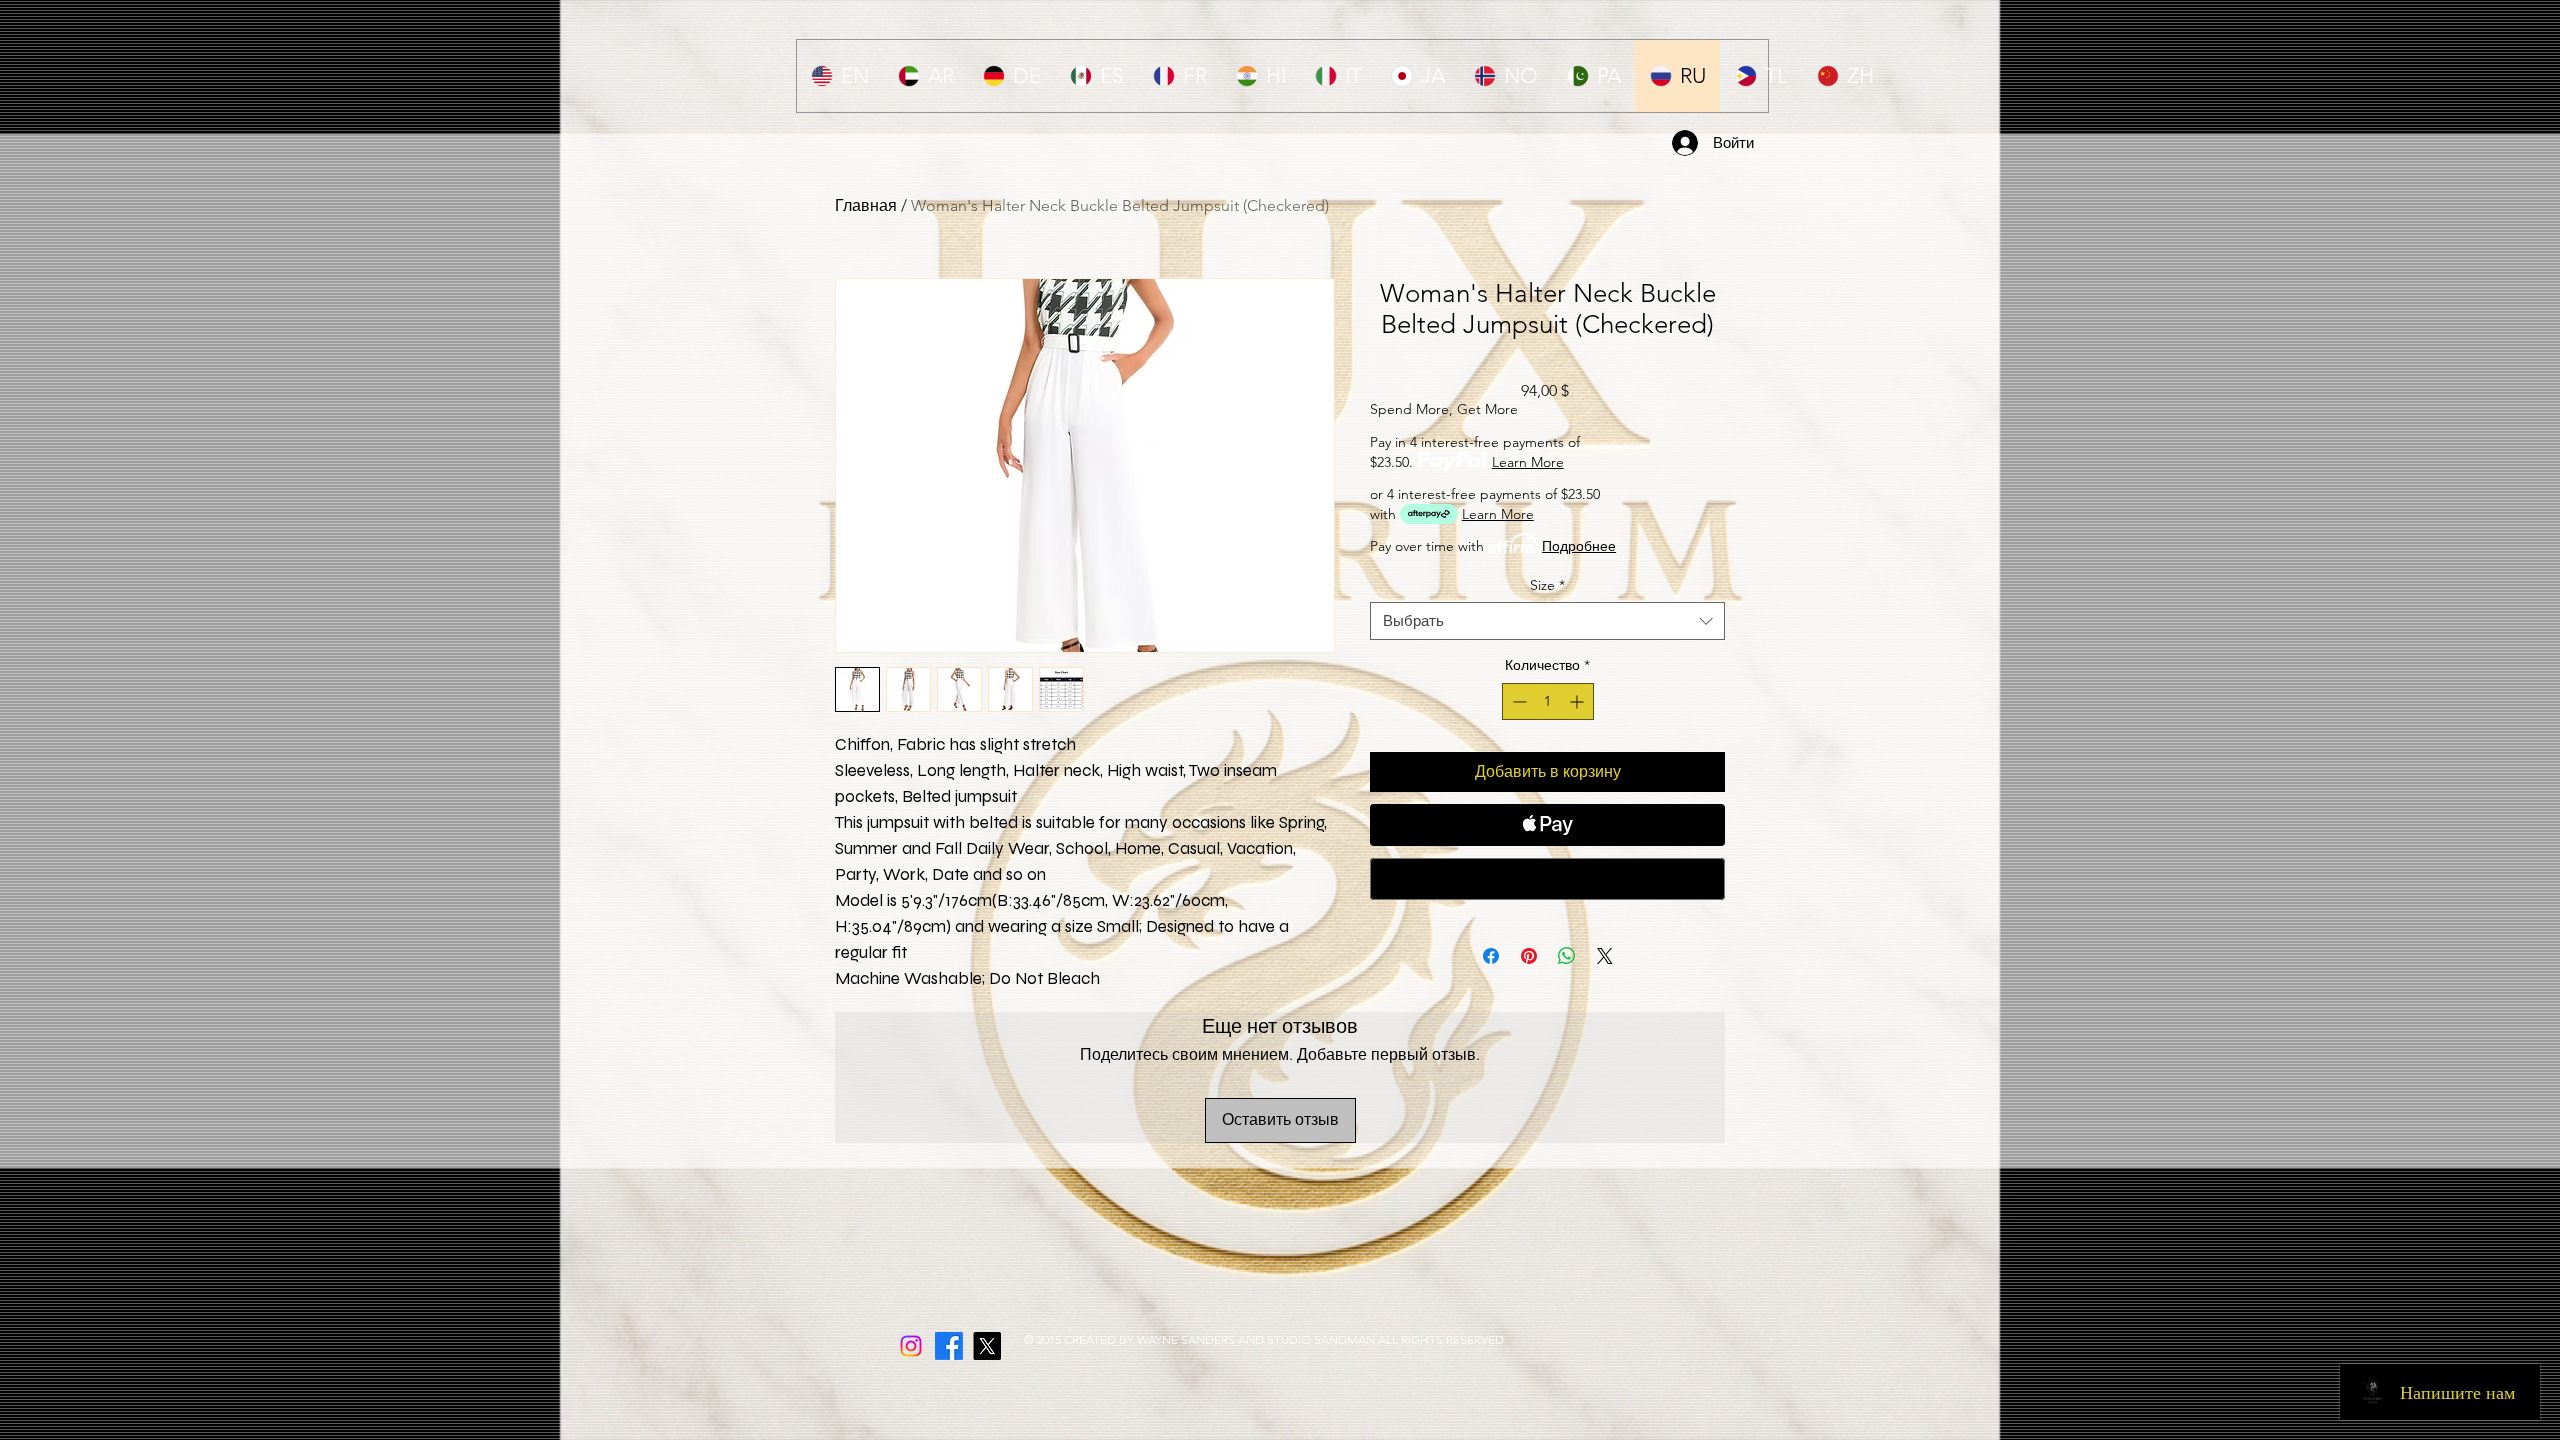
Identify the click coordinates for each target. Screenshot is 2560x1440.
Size (1547, 585)
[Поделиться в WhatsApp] (1567, 956)
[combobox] (1547, 621)
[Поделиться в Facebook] (1491, 956)
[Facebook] (949, 1346)
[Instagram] (911, 1346)
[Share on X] (1605, 956)
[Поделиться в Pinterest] (1529, 956)
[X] (987, 1346)
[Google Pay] (1547, 879)
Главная (866, 205)
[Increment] (1578, 701)
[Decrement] (1517, 701)
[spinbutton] (1548, 701)
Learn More (1528, 462)
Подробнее (1579, 546)
